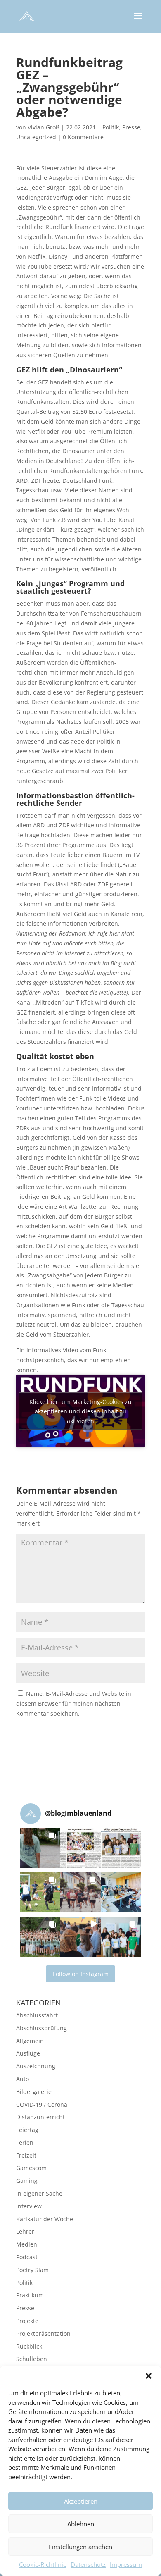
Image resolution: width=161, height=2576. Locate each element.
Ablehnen (81, 2524)
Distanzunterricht (40, 2117)
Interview (29, 2206)
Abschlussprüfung (41, 2028)
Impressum (126, 2564)
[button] (149, 2376)
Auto (22, 2079)
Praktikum (30, 2295)
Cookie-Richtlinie (43, 2564)
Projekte (27, 2321)
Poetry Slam (32, 2270)
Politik (111, 127)
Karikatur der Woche (45, 2219)
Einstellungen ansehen (80, 2547)
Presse (131, 127)
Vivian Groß (44, 127)
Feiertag (27, 2130)
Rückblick (29, 2346)
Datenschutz (88, 2564)
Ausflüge (28, 2053)
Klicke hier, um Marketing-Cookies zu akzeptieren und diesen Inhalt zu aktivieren (80, 1411)
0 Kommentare (83, 137)
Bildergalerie (34, 2092)
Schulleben (32, 2359)
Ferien (25, 2143)
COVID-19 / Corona (42, 2104)
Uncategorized (36, 137)
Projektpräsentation (43, 2334)
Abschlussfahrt (37, 2015)
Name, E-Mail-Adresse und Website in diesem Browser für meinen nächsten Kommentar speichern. (74, 1703)
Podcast (27, 2257)
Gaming (27, 2181)
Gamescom (31, 2168)
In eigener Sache (39, 2193)
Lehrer (25, 2231)
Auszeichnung (36, 2066)
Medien (27, 2244)
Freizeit (26, 2155)
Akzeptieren (81, 2501)
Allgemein (30, 2041)
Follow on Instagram (81, 1974)
